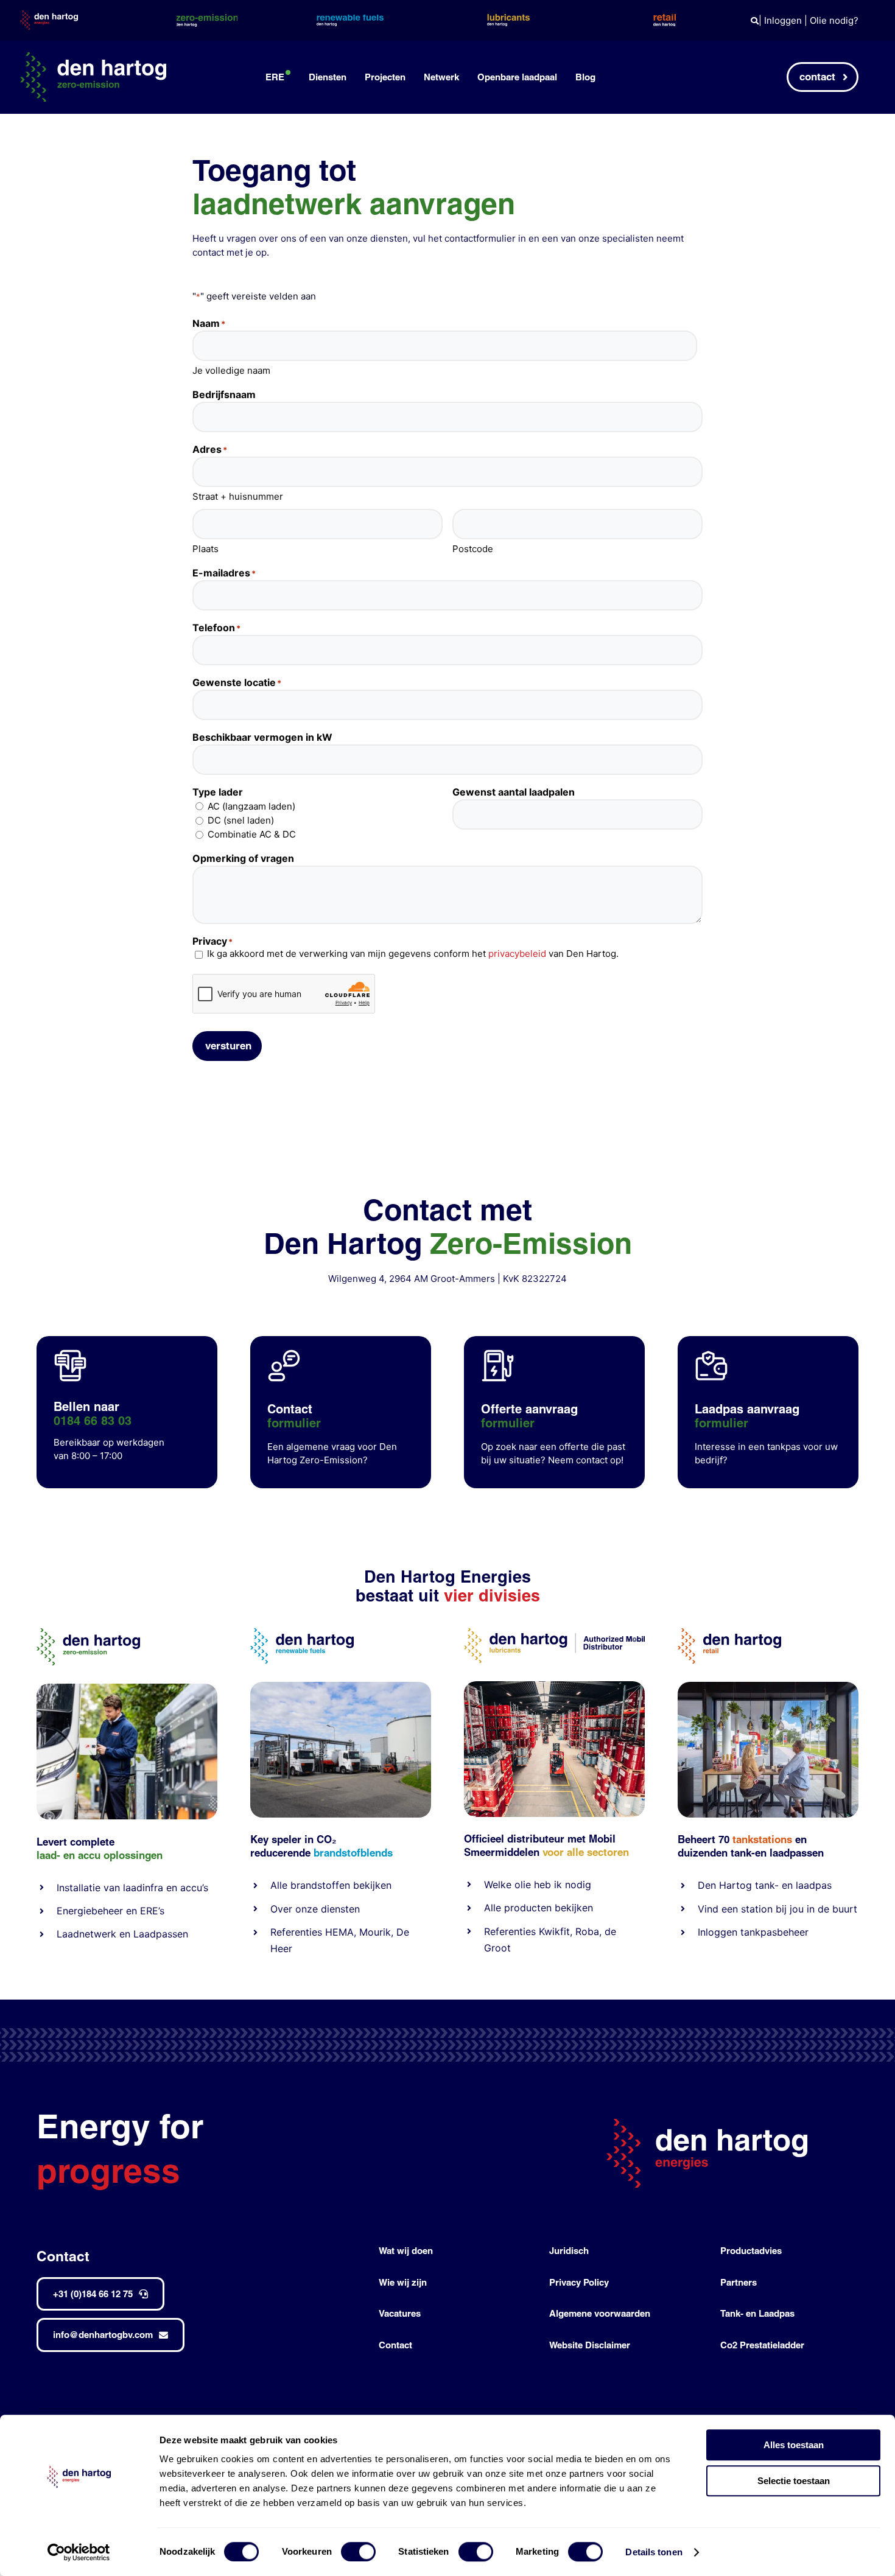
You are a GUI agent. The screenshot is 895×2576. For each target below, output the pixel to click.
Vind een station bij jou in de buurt (777, 1909)
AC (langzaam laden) (251, 806)
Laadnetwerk (86, 1934)
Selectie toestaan (794, 2481)
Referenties (296, 1932)
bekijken (371, 1885)
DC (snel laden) (241, 820)
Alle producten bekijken (539, 1908)
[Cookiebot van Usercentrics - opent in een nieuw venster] (79, 2552)
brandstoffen (320, 1885)
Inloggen (783, 20)
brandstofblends (353, 1853)
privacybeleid (517, 954)
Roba (587, 1931)
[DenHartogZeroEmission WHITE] (93, 57)
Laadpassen (161, 1934)
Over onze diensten (315, 1909)
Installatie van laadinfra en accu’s (132, 1888)
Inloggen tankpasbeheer (753, 1932)
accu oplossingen (120, 1855)
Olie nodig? (834, 20)
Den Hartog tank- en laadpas (765, 1885)
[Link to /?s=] (755, 21)
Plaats (205, 549)
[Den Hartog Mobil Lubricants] (554, 1686)
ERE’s (152, 1911)
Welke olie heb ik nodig (538, 1885)
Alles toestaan (794, 2445)
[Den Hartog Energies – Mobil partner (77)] (341, 1686)
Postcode (473, 549)
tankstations (764, 1839)
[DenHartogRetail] (729, 1633)
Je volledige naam (231, 370)
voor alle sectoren (586, 1852)
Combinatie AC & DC (252, 834)
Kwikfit (554, 1931)
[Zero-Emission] (127, 1688)
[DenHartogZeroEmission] (88, 1633)
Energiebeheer (90, 1911)
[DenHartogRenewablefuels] (302, 1633)
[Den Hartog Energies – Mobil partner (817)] (768, 1686)
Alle (280, 1885)
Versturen (228, 1045)
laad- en (56, 1855)
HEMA (339, 1932)
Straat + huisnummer (238, 496)
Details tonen (654, 2552)
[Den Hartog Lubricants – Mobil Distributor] (554, 1633)
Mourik (375, 1932)
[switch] (358, 2552)
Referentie (507, 1931)
